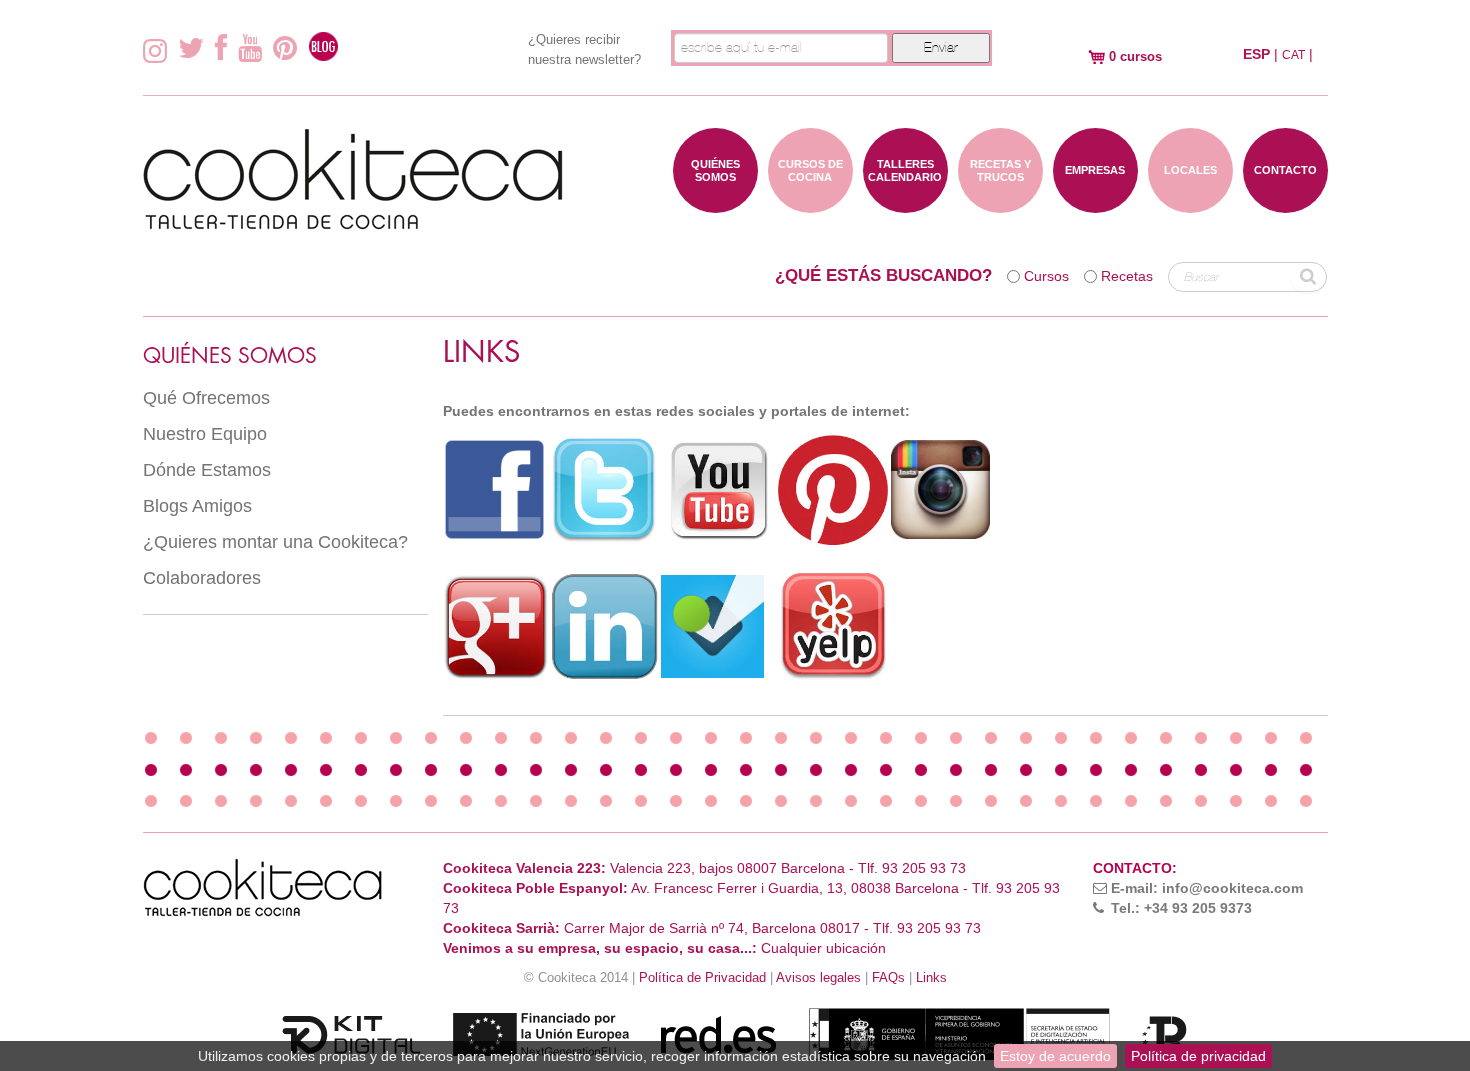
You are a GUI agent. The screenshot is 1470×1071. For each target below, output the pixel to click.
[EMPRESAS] (1095, 203)
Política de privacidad (1198, 1056)
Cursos (1046, 276)
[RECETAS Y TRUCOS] (1000, 203)
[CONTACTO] (1285, 203)
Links (931, 978)
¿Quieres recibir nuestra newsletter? (584, 49)
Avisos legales (818, 978)
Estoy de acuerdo (1055, 1056)
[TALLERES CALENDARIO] (905, 203)
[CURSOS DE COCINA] (810, 203)
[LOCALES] (1190, 203)
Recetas (1127, 276)
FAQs (888, 978)
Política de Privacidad (702, 978)
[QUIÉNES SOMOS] (715, 203)
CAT (1293, 55)
